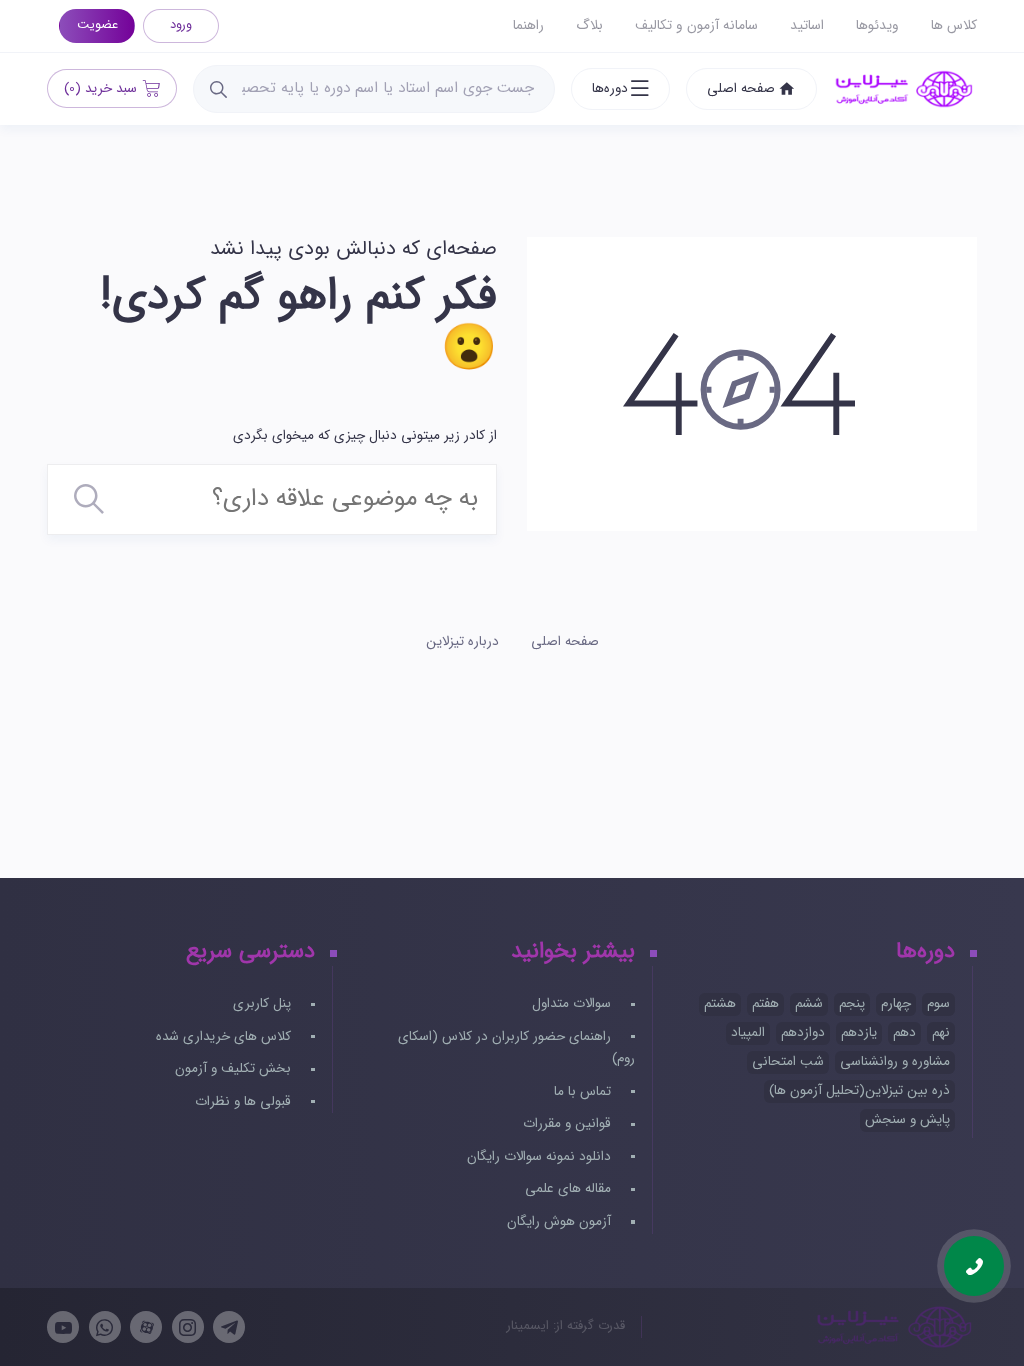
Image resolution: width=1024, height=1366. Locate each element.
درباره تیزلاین (462, 641)
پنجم (852, 1003)
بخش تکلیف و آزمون (235, 1068)
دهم (904, 1032)
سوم (938, 1003)
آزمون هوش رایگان (561, 1221)
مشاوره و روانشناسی (895, 1061)
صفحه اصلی (741, 88)
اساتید (807, 25)
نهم (941, 1032)
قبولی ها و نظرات (245, 1101)
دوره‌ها (610, 88)
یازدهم (859, 1032)
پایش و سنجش (907, 1119)
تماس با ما (584, 1091)
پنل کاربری (264, 1003)
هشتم (720, 1003)
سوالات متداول (573, 1003)
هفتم (765, 1003)
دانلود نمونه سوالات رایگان (541, 1156)
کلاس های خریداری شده (225, 1036)
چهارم (896, 1003)
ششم (809, 1003)
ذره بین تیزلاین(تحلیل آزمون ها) (859, 1090)
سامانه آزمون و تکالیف (696, 25)
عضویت (97, 25)
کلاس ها (954, 25)
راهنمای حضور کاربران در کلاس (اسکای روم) (516, 1048)
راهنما (528, 25)
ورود (181, 25)
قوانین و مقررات (569, 1123)
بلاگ (589, 25)
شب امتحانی (788, 1061)
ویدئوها (877, 25)
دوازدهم (803, 1032)
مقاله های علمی (570, 1188)
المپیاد (748, 1032)
